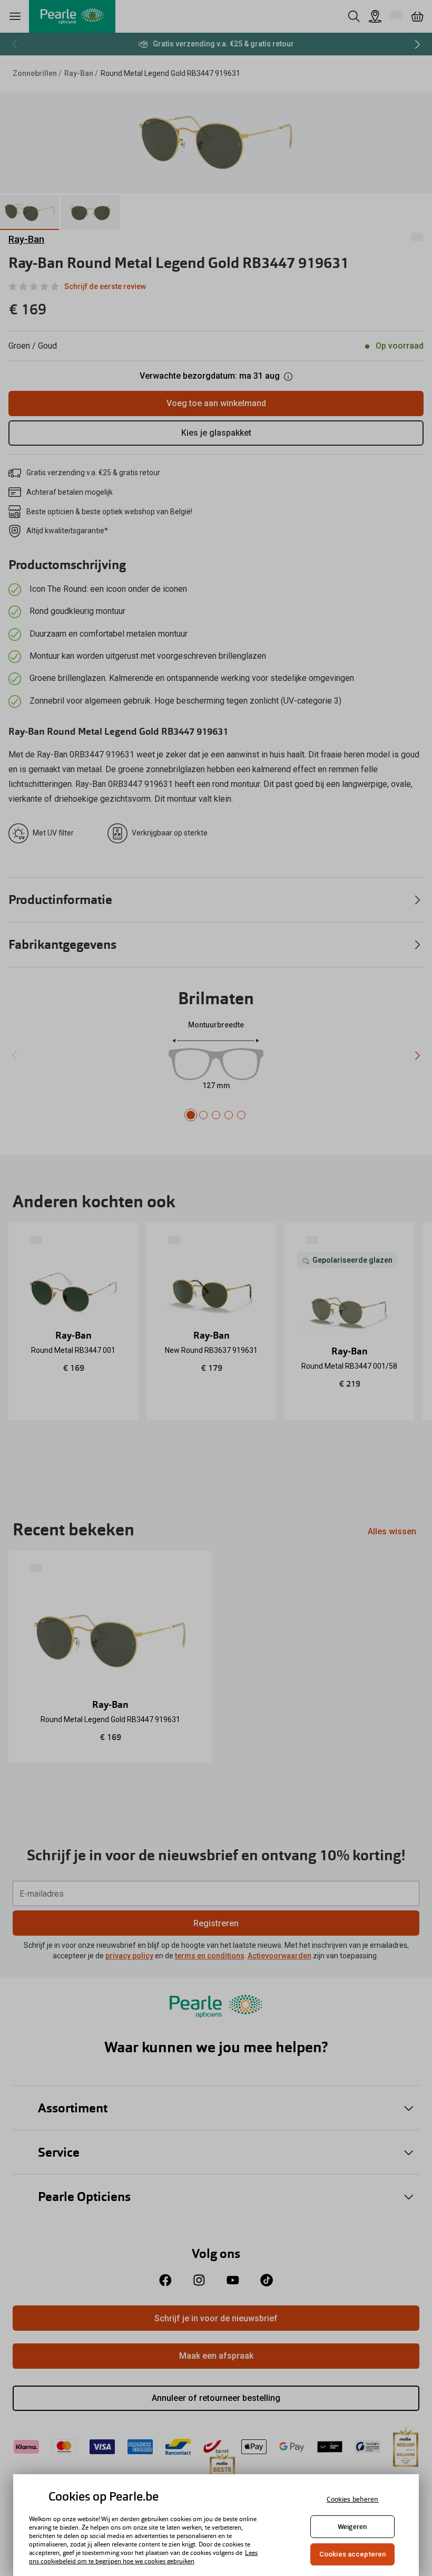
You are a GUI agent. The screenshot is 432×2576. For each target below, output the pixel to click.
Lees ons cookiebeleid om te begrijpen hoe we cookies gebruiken (143, 2557)
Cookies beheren (353, 2499)
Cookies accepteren (352, 2554)
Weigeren (352, 2527)
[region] (216, 2525)
